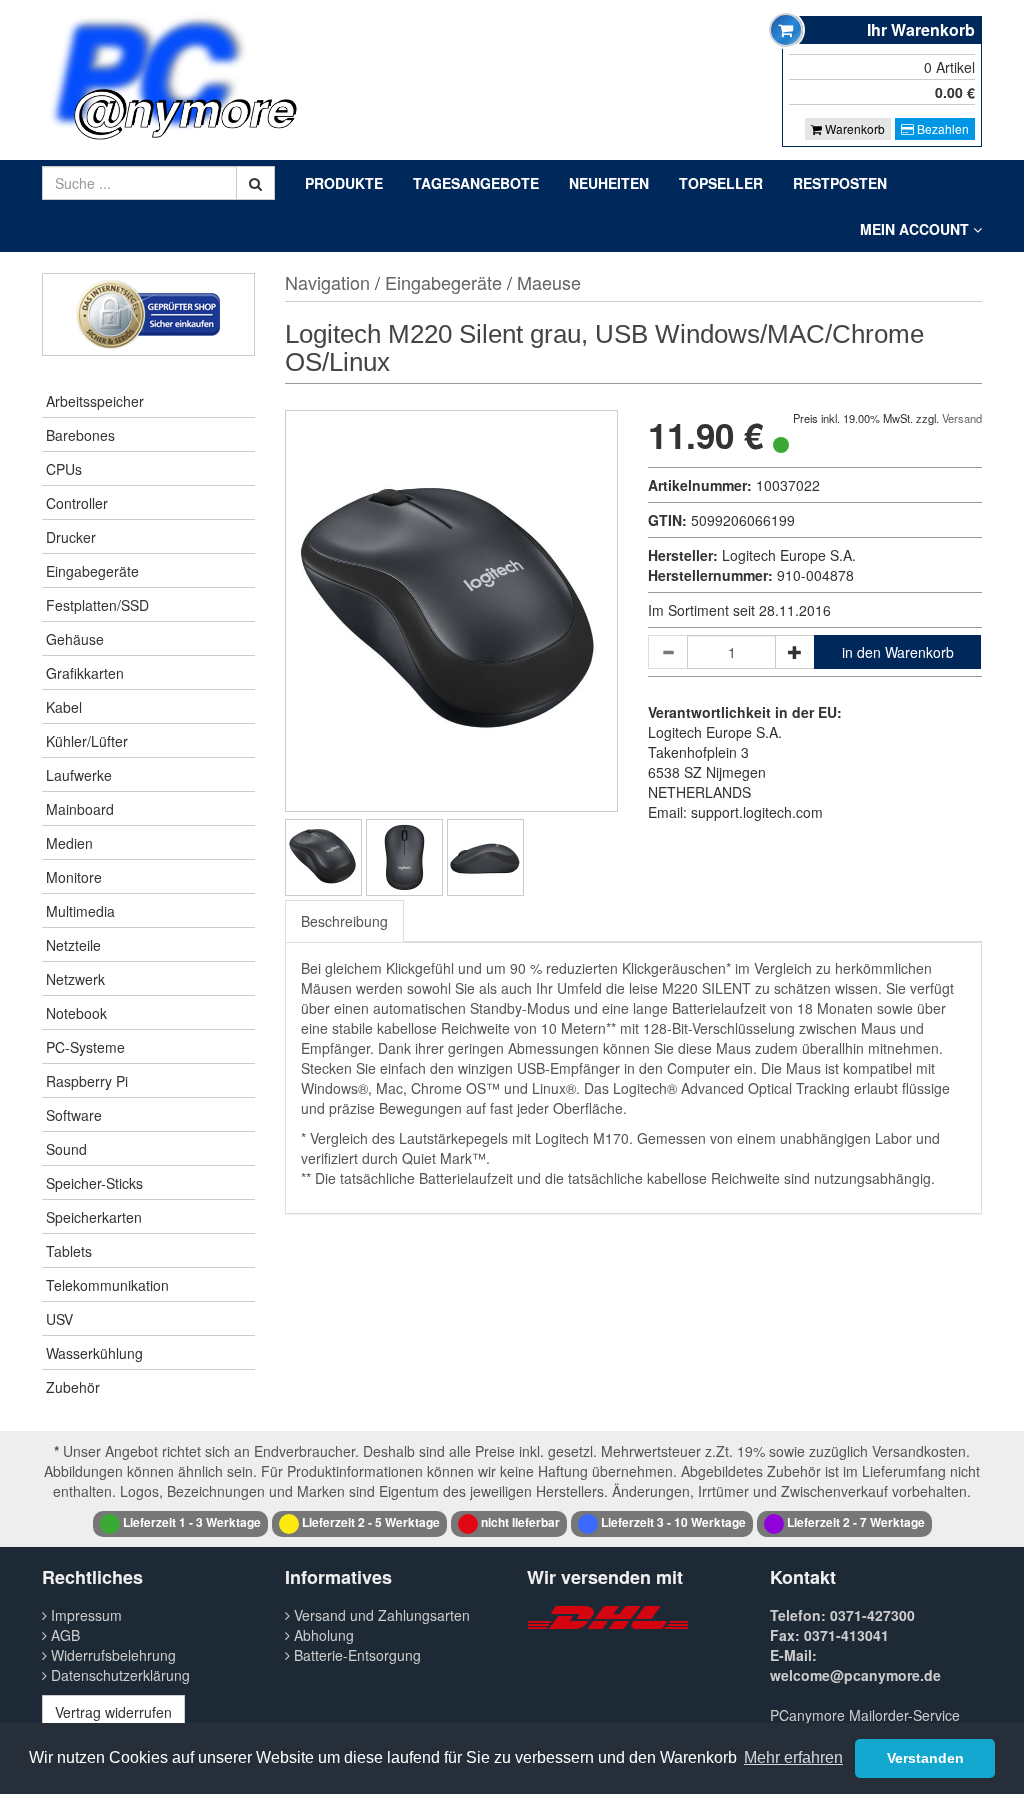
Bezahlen (941, 128)
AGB (63, 1635)
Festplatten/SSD (97, 605)
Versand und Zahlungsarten (380, 1615)
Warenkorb (853, 128)
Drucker (71, 537)
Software (74, 1115)
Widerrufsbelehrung (111, 1655)
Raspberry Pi (87, 1081)
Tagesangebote (476, 183)
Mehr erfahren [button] (793, 1757)
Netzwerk (75, 979)
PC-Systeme (85, 1047)
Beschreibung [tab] (344, 921)
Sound (66, 1149)
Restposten (840, 183)
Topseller (721, 183)
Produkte (344, 183)
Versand (962, 418)
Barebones (80, 435)
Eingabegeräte (92, 571)
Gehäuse (75, 639)
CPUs (64, 469)
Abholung (322, 1635)
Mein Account (916, 229)
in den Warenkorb (898, 652)
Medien (69, 843)
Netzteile (73, 945)
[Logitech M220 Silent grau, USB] (323, 857)
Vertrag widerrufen (113, 1712)
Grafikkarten (85, 673)
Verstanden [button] (925, 1758)
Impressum (84, 1615)
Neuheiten (609, 183)
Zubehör (73, 1387)
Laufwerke (79, 775)
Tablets (69, 1251)
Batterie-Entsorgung (355, 1655)
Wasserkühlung (94, 1353)
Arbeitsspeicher (95, 401)
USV (59, 1319)
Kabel (64, 707)
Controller (77, 503)
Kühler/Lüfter (87, 741)
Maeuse (549, 282)
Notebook (76, 1013)
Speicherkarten (94, 1217)
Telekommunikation (107, 1285)
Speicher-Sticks (94, 1183)
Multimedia (80, 911)
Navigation (327, 282)
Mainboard (80, 809)
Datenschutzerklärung (118, 1675)
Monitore (74, 877)
